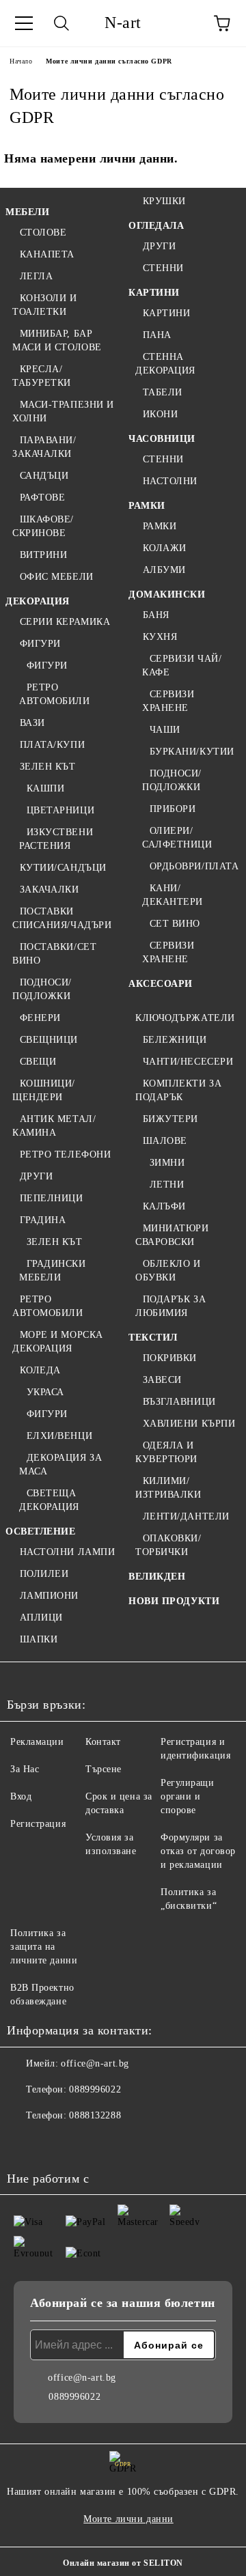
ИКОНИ (160, 414)
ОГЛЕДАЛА (156, 226)
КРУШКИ (164, 201)
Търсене (104, 1769)
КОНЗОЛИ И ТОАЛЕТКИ (45, 305)
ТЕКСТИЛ (153, 1338)
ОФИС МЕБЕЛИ (57, 577)
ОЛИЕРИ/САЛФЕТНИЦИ (177, 838)
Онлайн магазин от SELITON (123, 2563)
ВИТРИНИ (43, 555)
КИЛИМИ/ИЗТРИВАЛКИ (168, 1488)
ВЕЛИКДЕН (157, 1577)
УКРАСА (45, 1392)
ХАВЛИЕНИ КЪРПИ (189, 1424)
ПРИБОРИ (173, 809)
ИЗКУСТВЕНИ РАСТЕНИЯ (56, 839)
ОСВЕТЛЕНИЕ (41, 1531)
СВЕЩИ (38, 1062)
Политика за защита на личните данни (44, 1947)
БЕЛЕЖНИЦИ (175, 1040)
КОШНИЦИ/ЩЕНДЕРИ (44, 1090)
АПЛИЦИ (41, 1618)
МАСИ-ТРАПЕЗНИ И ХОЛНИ (63, 411)
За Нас (25, 1769)
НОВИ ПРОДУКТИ (174, 1601)
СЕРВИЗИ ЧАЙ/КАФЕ (182, 666)
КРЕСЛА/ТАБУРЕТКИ (42, 376)
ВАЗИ (32, 723)
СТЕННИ (163, 268)
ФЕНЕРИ (40, 1018)
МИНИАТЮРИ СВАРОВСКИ (172, 1235)
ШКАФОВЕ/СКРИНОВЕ (43, 526)
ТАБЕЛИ (163, 392)
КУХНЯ (160, 637)
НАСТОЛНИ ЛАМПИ (67, 1552)
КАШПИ (45, 788)
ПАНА (157, 335)
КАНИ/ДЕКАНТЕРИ (173, 895)
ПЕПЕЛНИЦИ (52, 1198)
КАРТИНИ (154, 293)
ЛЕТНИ (167, 1185)
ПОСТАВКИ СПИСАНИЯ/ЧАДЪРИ (62, 918)
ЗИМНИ (167, 1163)
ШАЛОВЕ (165, 1141)
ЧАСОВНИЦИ (162, 439)
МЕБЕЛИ (27, 212)
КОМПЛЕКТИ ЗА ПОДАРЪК (178, 1090)
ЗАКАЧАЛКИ (50, 890)
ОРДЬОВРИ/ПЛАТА (194, 866)
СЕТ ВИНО (175, 924)
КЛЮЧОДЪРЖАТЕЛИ (185, 1018)
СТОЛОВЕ (43, 233)
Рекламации (37, 1742)
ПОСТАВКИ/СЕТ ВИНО (54, 954)
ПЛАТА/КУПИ (52, 745)
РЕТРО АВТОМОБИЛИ (55, 694)
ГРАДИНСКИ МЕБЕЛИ (53, 1271)
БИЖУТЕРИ (170, 1119)
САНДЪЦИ (44, 476)
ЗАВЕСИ (162, 1380)
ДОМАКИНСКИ (167, 594)
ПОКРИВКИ (170, 1358)
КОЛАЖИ (165, 548)
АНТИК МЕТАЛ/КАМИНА (54, 1126)
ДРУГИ (36, 1176)
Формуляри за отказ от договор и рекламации (198, 1851)
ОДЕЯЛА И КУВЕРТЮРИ (166, 1452)
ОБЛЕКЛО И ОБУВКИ (168, 1271)
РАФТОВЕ (42, 498)
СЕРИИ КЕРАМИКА (65, 622)
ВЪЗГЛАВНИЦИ (179, 1402)
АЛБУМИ (164, 570)
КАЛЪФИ (164, 1206)
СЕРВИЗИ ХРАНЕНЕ (168, 701)
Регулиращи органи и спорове (188, 1796)
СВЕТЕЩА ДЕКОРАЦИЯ (49, 1500)
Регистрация (38, 1824)
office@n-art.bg (95, 2063)
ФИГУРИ (40, 644)
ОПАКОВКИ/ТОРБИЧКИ (168, 1545)
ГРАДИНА (43, 1220)
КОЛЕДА (40, 1370)
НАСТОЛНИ (170, 481)
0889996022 (95, 2089)
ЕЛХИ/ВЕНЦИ (59, 1436)
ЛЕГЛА (36, 276)
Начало (21, 61)
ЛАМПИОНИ (49, 1596)
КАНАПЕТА (47, 254)
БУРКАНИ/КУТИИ (192, 752)
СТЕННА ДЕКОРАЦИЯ (165, 364)
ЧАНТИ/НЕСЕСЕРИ (188, 1062)
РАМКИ (147, 506)
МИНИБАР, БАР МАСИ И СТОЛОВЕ (57, 340)
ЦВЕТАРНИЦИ (60, 810)
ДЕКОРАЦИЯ (38, 601)
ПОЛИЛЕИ (44, 1574)
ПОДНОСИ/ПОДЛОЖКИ (42, 989)
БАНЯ (156, 615)
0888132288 (95, 2115)
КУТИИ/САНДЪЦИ (63, 868)
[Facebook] (25, 2143)
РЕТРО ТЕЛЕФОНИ (65, 1154)
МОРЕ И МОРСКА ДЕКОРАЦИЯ (58, 1342)
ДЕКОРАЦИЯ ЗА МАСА (60, 1465)
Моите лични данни (128, 2519)
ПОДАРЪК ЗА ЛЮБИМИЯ (170, 1306)
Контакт (103, 1742)
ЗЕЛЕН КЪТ (48, 767)
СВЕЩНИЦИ (49, 1040)
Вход (21, 1796)
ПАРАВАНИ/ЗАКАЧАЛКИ (44, 447)
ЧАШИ (165, 730)
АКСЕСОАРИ (161, 984)
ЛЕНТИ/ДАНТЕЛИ (186, 1516)
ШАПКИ (39, 1639)
